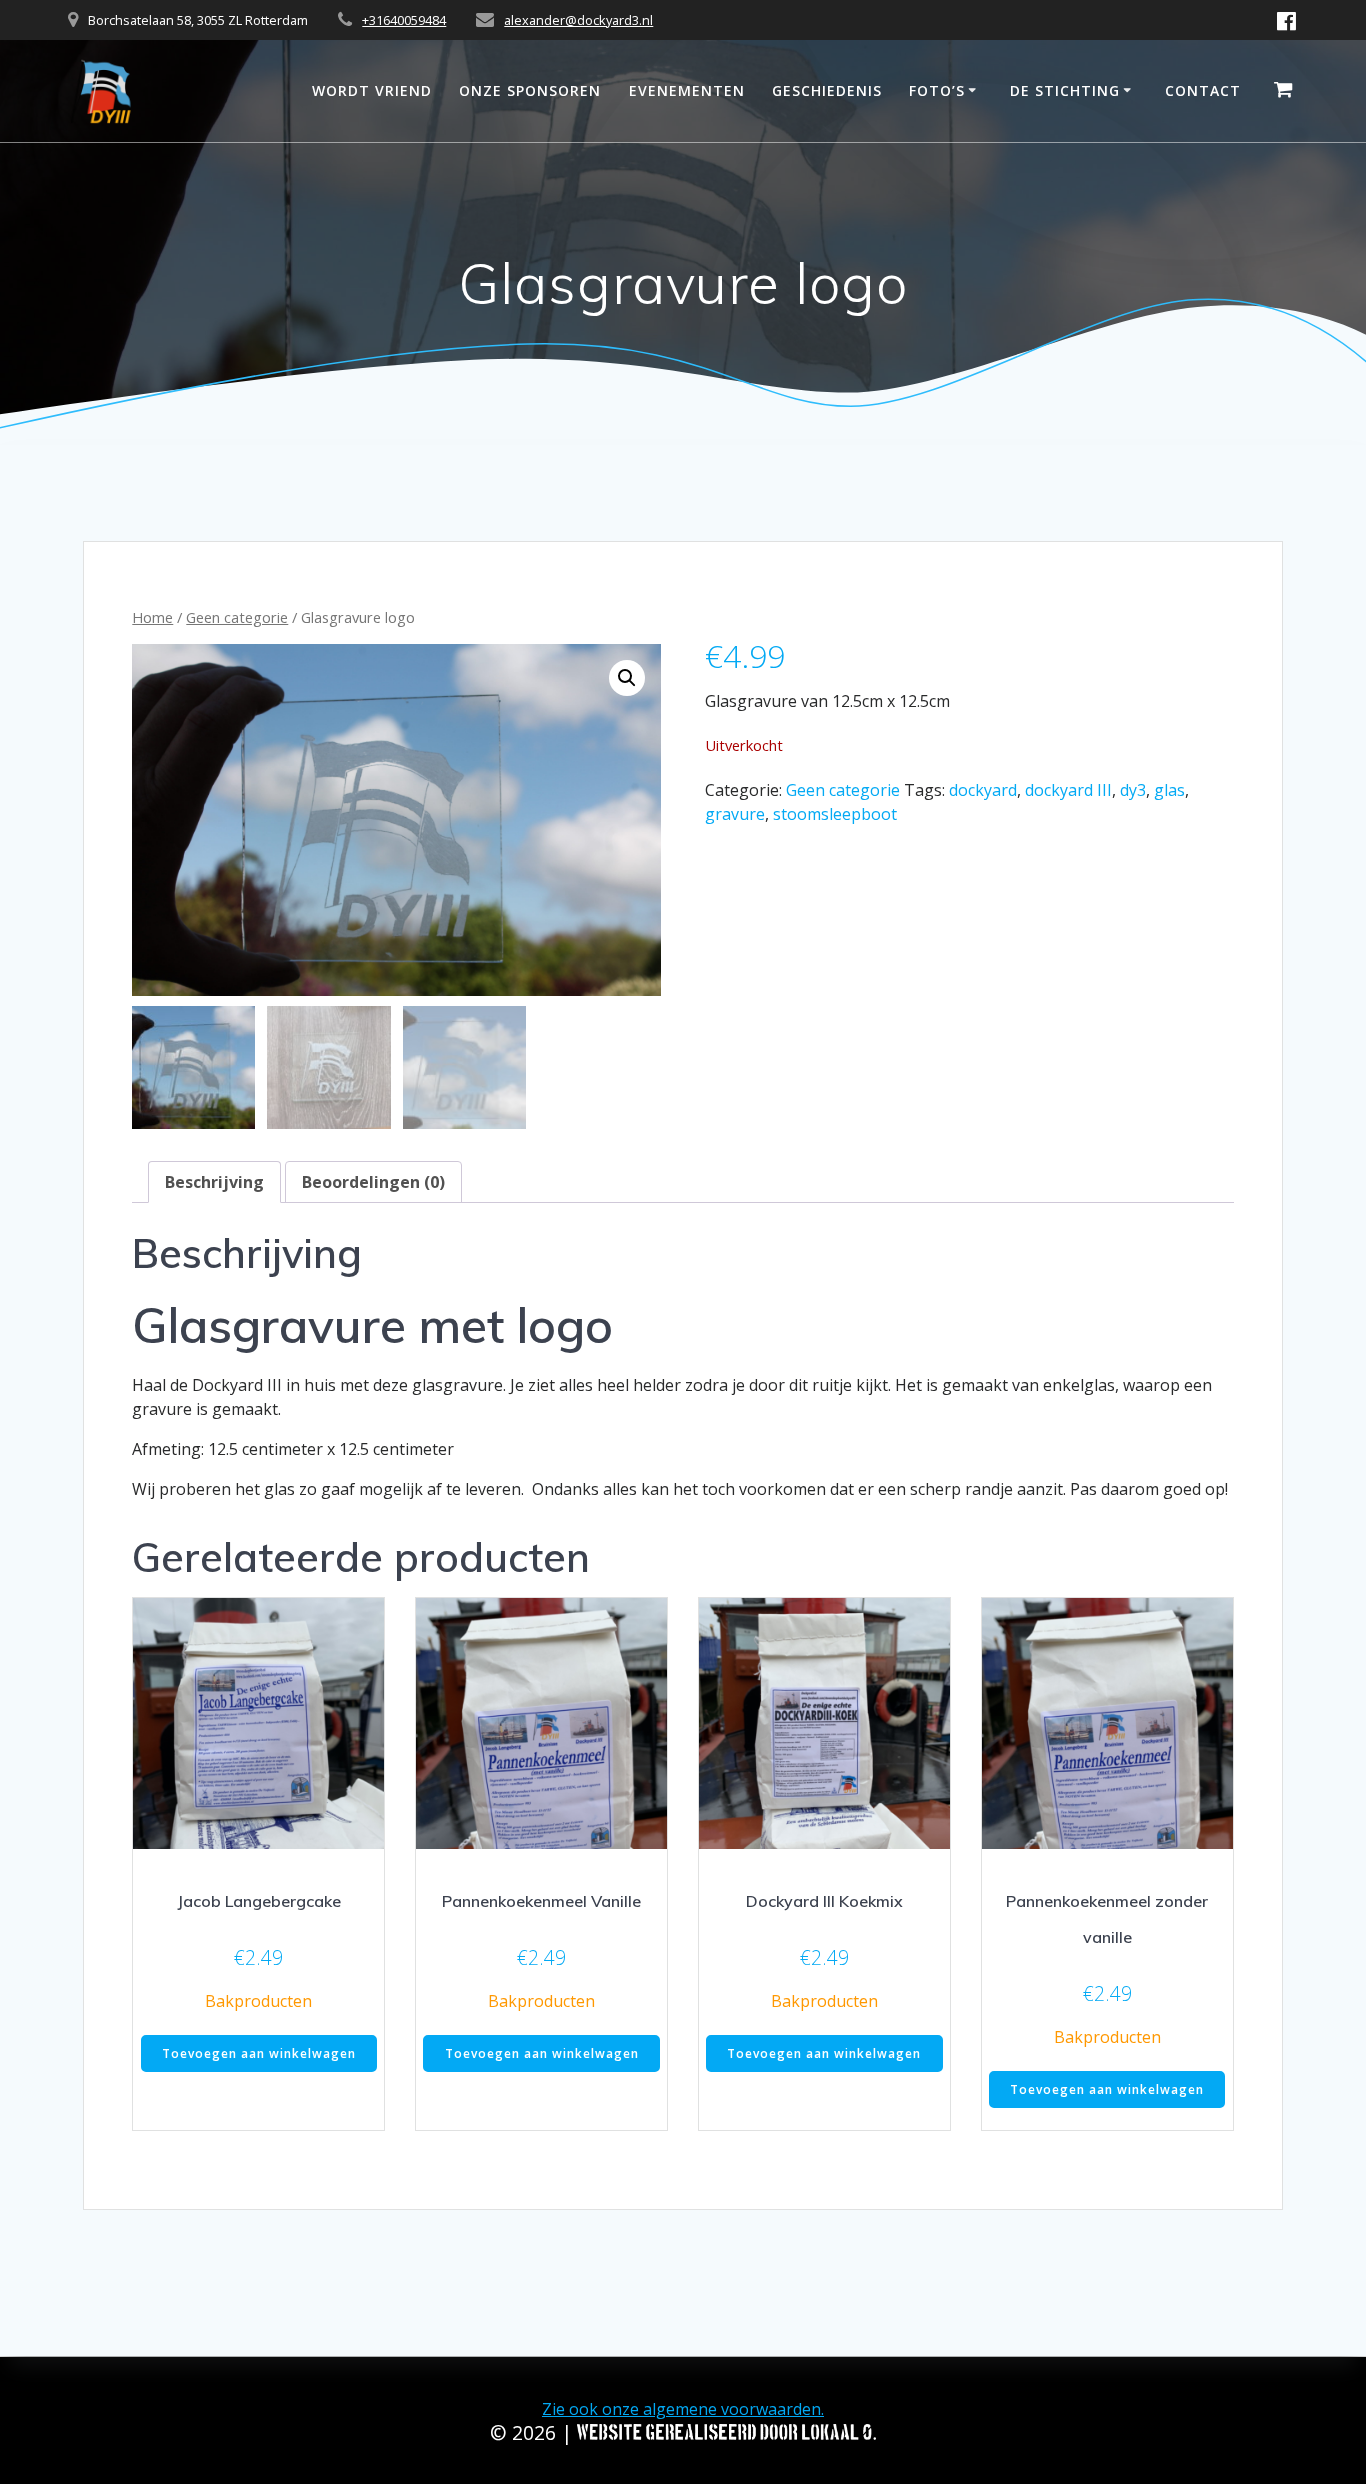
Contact (1203, 90)
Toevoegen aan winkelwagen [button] (259, 2053)
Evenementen (687, 90)
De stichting (1065, 90)
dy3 (1133, 790)
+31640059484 (404, 20)
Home (152, 617)
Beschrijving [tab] (214, 1182)
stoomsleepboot (835, 814)
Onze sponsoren (530, 90)
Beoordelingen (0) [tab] (373, 1182)
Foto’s (937, 90)
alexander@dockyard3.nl (578, 20)
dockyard (983, 790)
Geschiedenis (827, 90)
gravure (735, 814)
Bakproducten (258, 2001)
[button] (627, 678)
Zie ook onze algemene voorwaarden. (683, 2409)
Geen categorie (237, 617)
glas (1169, 790)
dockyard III (1068, 790)
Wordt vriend (372, 90)
